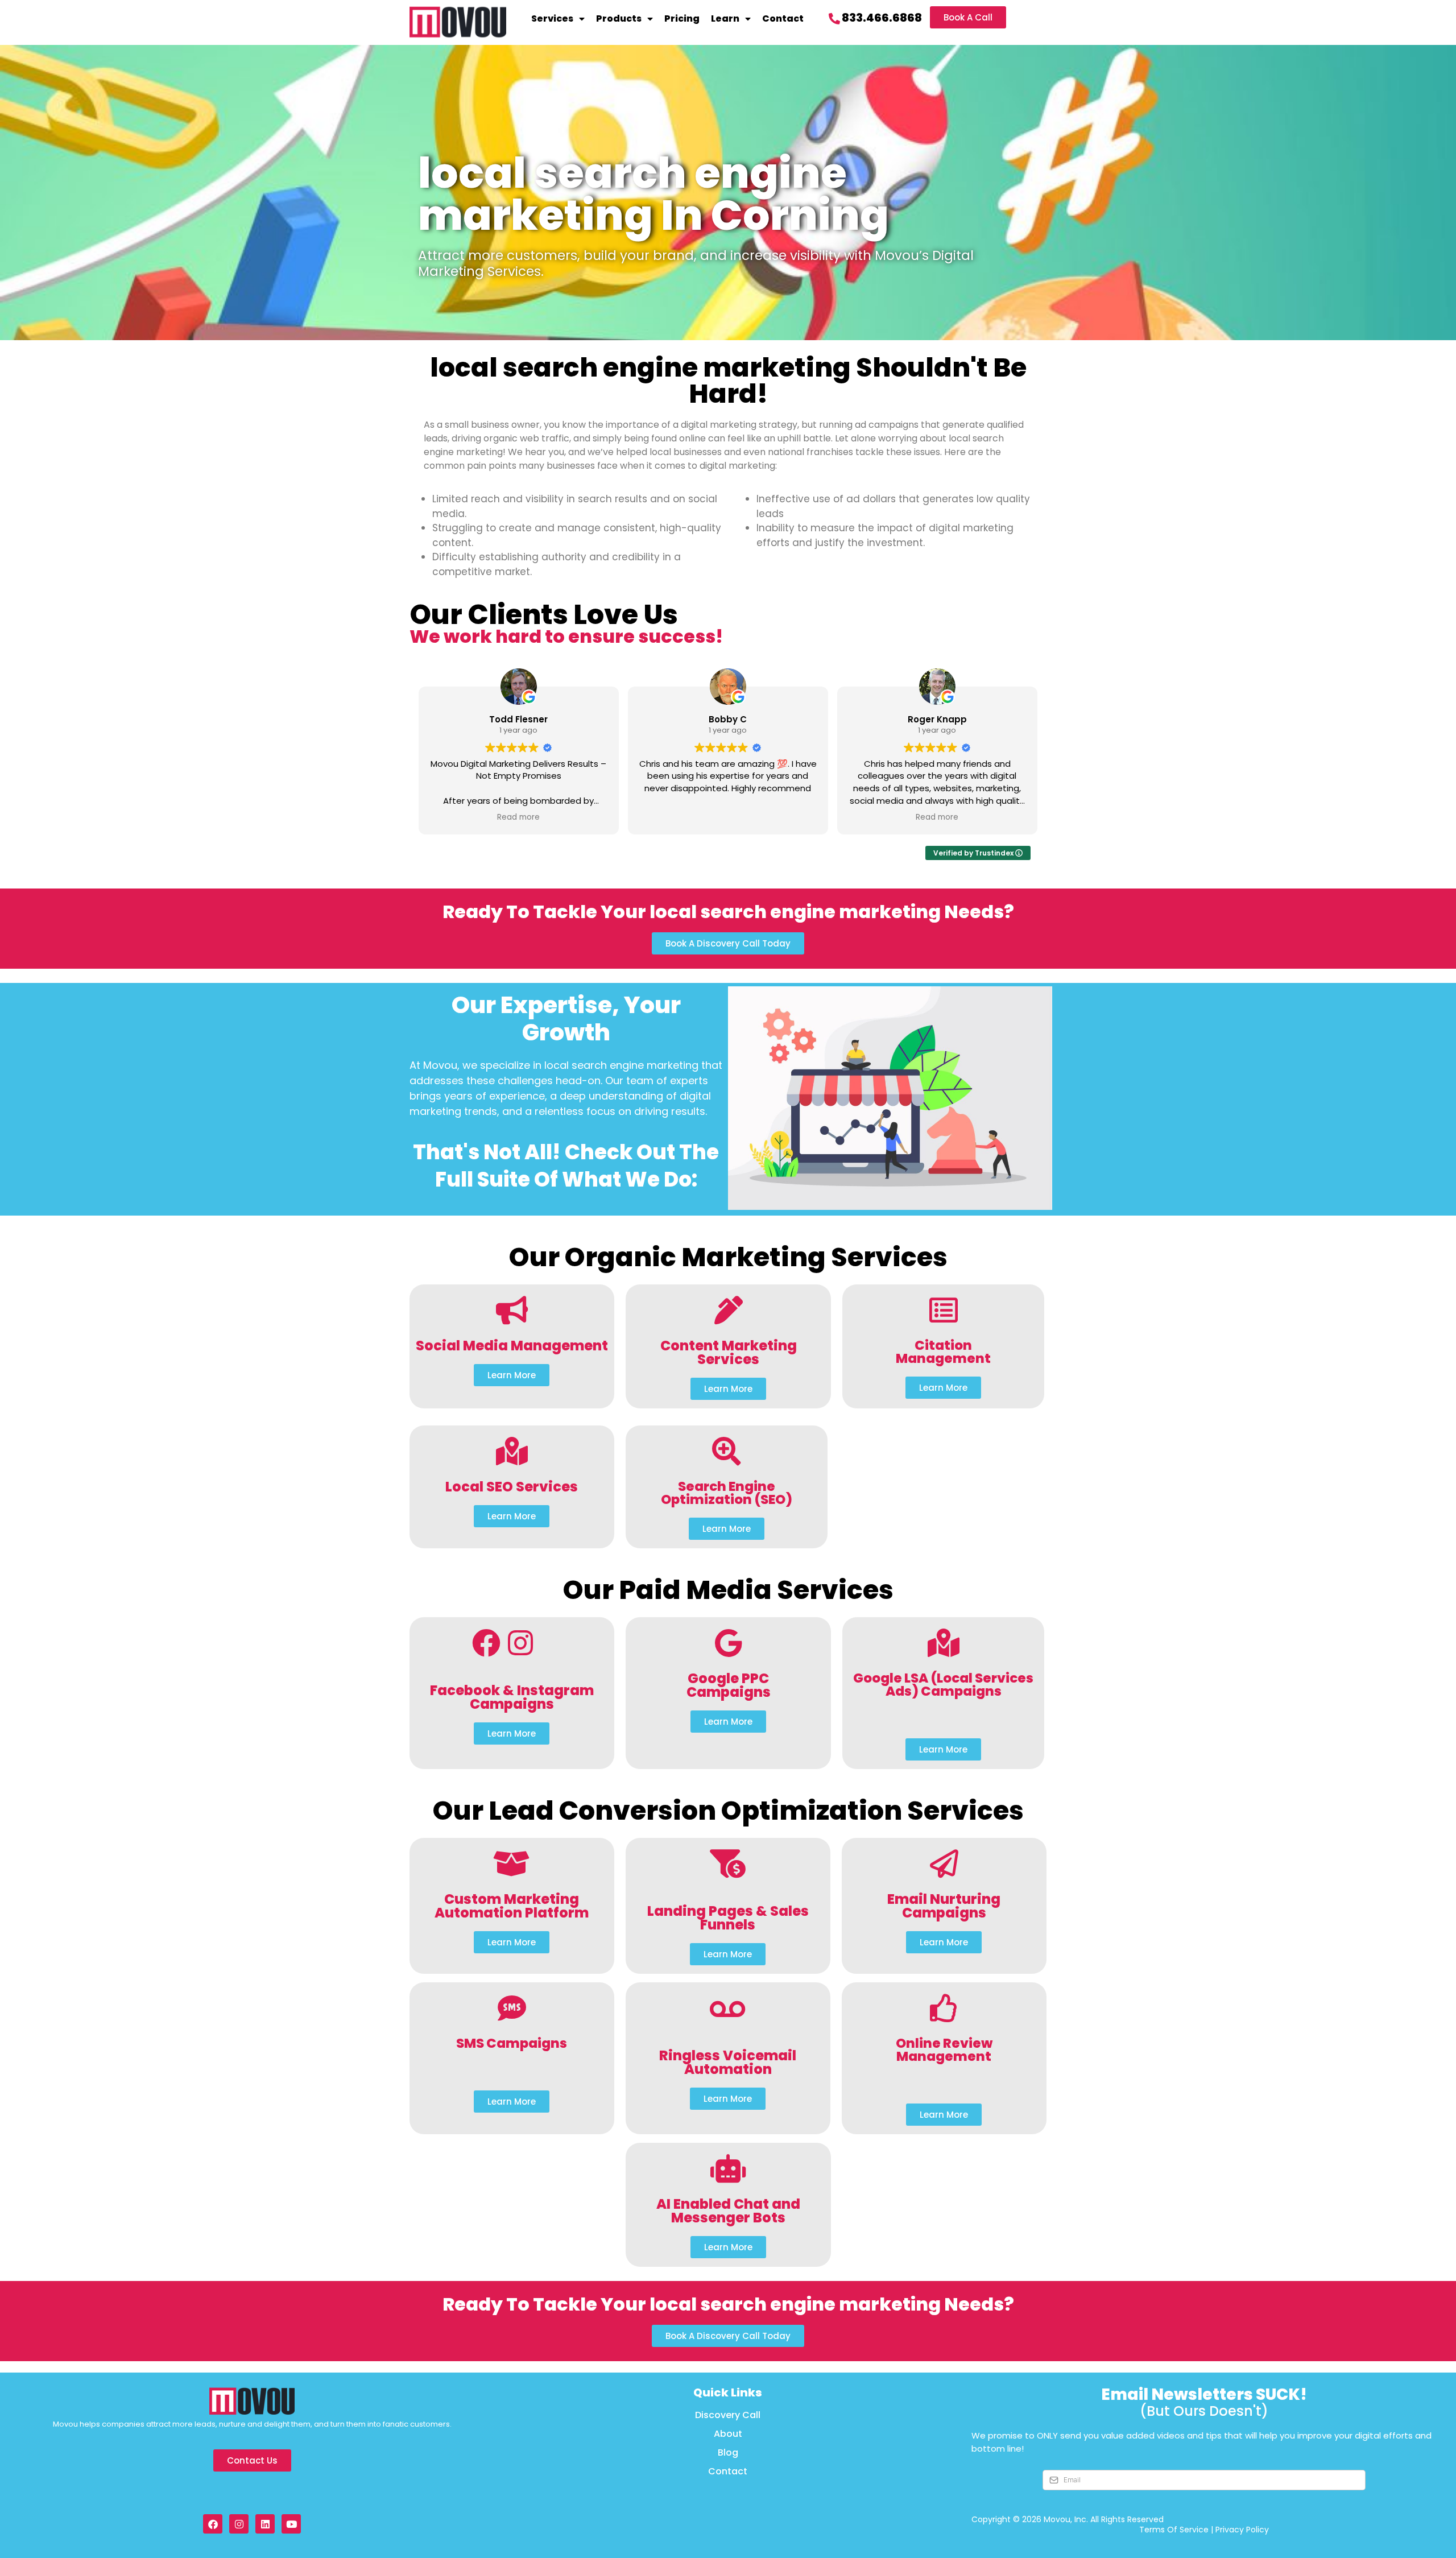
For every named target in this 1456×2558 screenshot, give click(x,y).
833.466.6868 (882, 18)
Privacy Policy (1242, 2530)
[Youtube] (291, 2524)
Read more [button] (518, 817)
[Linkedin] (265, 2524)
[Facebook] (213, 2524)
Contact (783, 18)
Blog (728, 2453)
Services (552, 18)
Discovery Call (728, 2415)
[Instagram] (239, 2524)
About (728, 2434)
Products (619, 18)
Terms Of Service (1174, 2530)
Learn (725, 18)
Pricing (682, 18)
